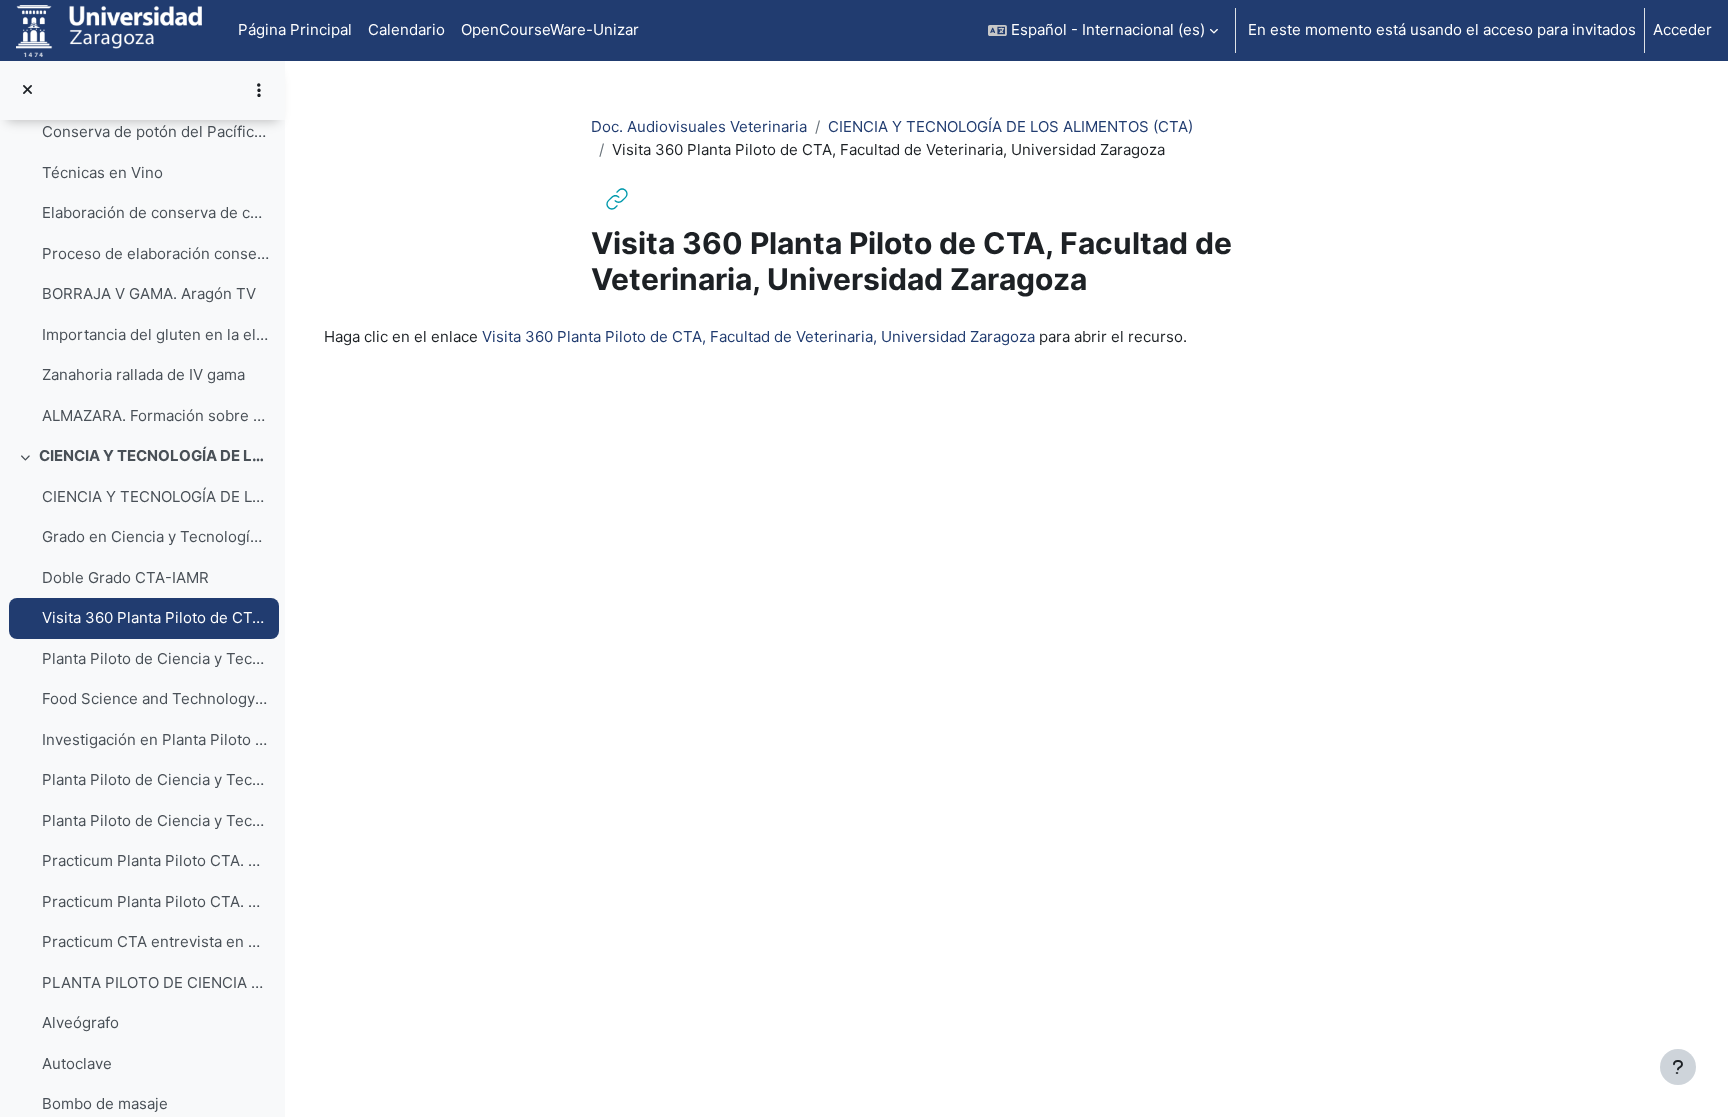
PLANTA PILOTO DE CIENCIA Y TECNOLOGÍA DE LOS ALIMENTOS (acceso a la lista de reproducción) (155, 982)
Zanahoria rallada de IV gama (143, 374)
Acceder (1682, 29)
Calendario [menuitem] (406, 29)
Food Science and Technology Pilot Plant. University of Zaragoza (155, 698)
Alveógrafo (80, 1022)
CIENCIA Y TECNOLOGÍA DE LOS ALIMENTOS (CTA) (154, 455)
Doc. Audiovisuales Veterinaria (699, 126)
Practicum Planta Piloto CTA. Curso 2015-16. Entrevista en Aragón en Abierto (155, 860)
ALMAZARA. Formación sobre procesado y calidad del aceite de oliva (155, 415)
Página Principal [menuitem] (295, 29)
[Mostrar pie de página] (1678, 1067)
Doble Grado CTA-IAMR (125, 577)
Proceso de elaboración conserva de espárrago (155, 253)
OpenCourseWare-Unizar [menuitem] (550, 29)
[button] (1103, 30)
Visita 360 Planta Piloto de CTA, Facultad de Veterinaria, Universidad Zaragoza (155, 617)
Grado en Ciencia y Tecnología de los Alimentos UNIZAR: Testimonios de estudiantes (155, 536)
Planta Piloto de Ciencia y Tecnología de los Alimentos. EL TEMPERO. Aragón (155, 779)
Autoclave (77, 1063)
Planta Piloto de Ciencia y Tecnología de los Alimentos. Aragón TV (155, 820)
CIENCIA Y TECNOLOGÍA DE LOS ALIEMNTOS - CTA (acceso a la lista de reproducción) (155, 496)
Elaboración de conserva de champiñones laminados (155, 212)
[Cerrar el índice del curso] (27, 90)
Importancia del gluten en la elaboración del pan (155, 334)
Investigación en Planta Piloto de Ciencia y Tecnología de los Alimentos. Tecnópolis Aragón (155, 739)
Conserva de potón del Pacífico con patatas (155, 131)
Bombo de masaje (105, 1103)
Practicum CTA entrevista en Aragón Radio (155, 941)
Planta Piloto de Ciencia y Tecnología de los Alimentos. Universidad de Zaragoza (155, 658)
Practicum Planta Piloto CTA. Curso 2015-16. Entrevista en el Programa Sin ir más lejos (155, 901)
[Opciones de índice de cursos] (259, 90)
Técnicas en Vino (102, 172)
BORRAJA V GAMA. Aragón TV (149, 293)
